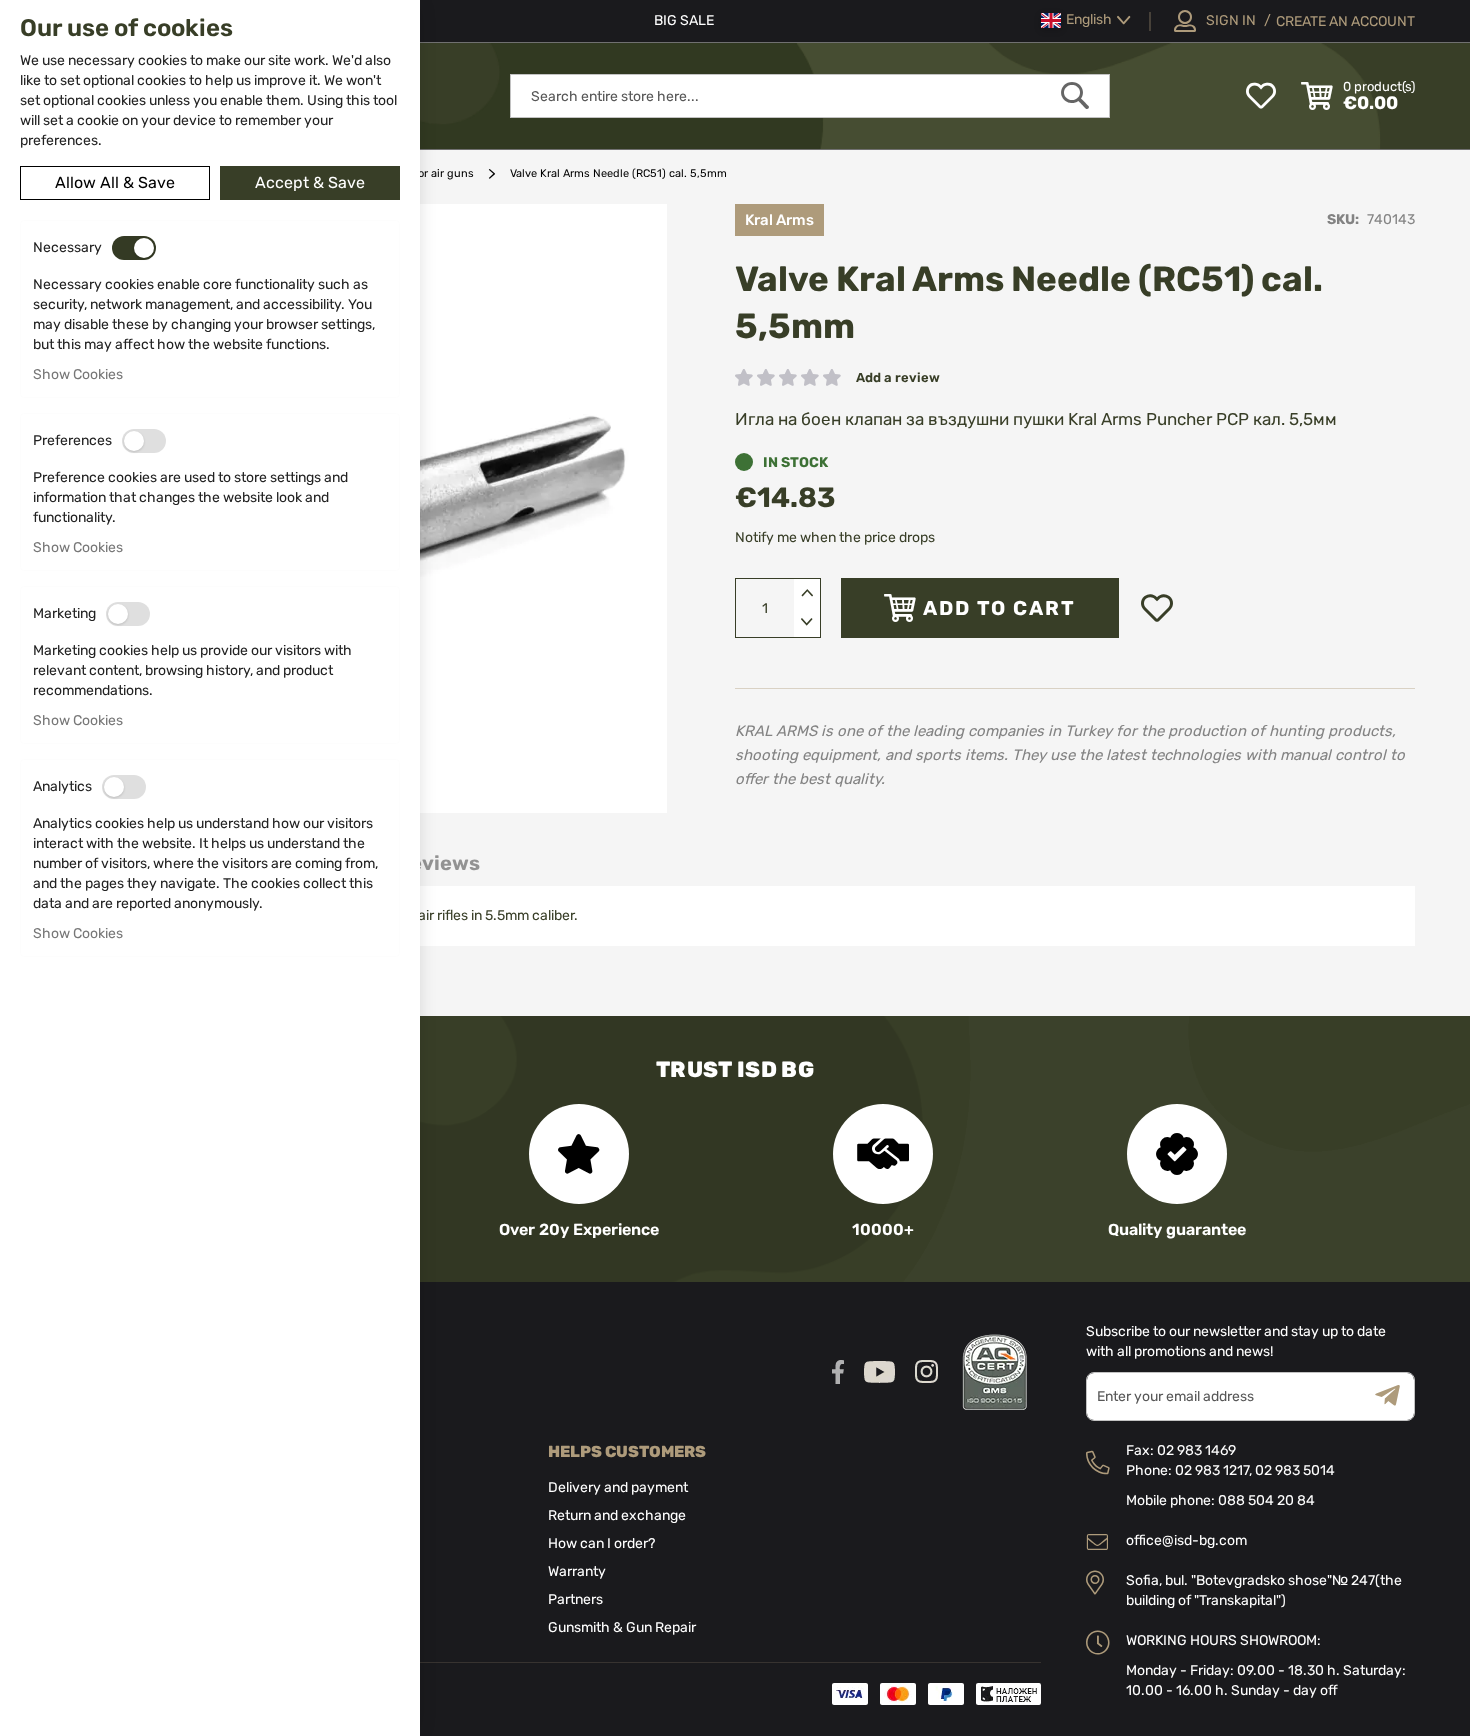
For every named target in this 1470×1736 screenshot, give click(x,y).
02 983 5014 (1295, 1470)
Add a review (898, 377)
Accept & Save (310, 182)
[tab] (438, 863)
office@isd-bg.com (1186, 1540)
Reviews (438, 863)
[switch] (134, 248)
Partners (575, 1599)
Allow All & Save (115, 182)
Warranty (577, 1571)
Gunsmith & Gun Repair (622, 1627)
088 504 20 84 (1266, 1500)
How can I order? (601, 1543)
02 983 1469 (1196, 1450)
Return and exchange (617, 1515)
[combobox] (810, 96)
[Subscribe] (1395, 1396)
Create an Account (1345, 21)
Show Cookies (78, 374)
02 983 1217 (1212, 1470)
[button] (1086, 20)
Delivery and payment (618, 1487)
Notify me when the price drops (835, 537)
